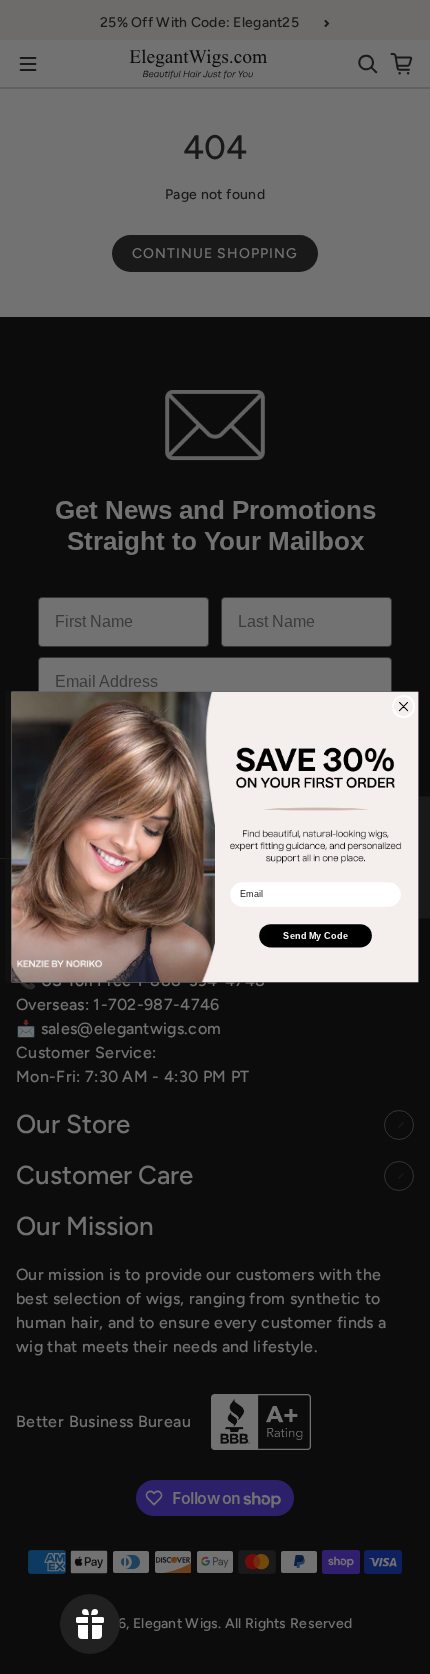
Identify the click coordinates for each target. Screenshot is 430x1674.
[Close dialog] (403, 706)
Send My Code (315, 935)
